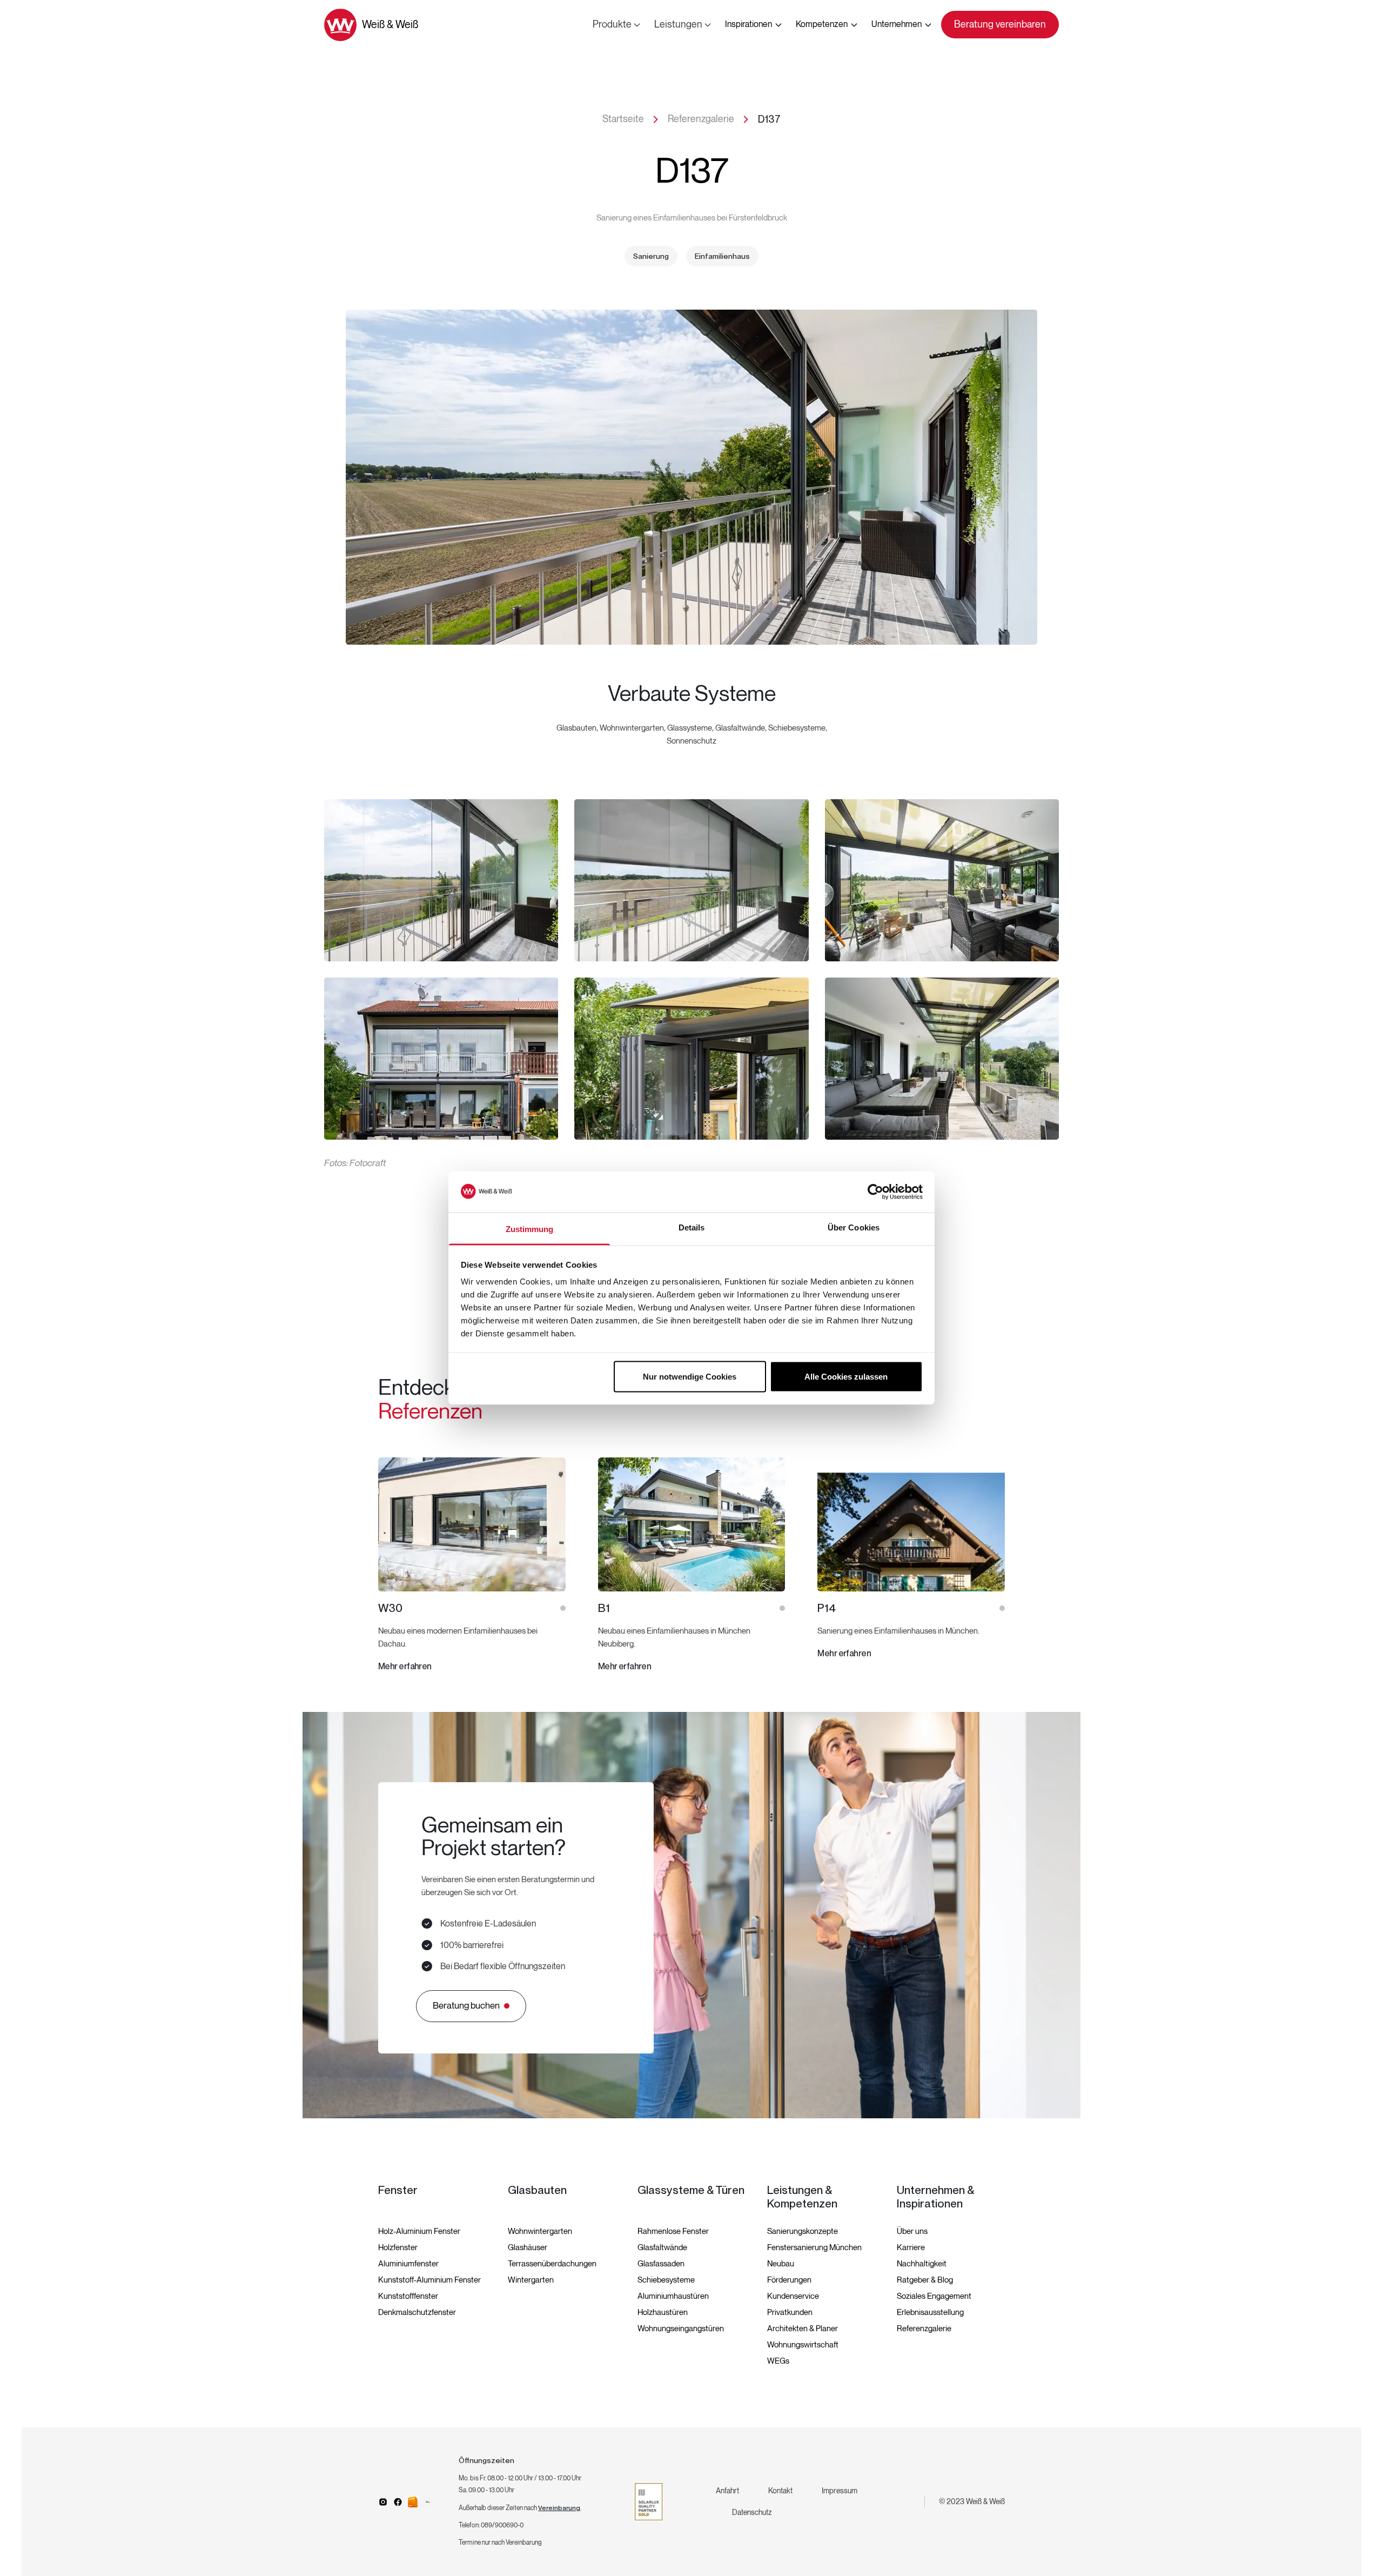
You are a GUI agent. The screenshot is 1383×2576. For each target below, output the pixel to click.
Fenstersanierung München (814, 2247)
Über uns (912, 2231)
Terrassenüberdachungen (552, 2264)
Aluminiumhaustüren (673, 2296)
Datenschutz (752, 2513)
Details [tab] (692, 1227)
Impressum (840, 2491)
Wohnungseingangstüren (681, 2329)
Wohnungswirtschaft (803, 2345)
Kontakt (780, 2491)
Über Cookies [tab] (854, 1227)
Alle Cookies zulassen (846, 1376)
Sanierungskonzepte (803, 2231)
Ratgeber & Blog (925, 2280)
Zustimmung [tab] (530, 1229)
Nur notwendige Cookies (690, 1376)
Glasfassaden (661, 2264)
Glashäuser (528, 2247)
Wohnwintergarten (540, 2231)
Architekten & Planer (803, 2329)
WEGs (778, 2361)
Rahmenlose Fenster (673, 2231)
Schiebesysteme (666, 2280)
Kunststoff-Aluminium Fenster (429, 2280)
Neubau (781, 2264)
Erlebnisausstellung (930, 2312)
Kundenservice (793, 2296)
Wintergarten (531, 2280)
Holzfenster (398, 2247)
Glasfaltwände (662, 2247)
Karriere (911, 2247)
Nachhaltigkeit (922, 2264)
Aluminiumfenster (408, 2264)
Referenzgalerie (924, 2329)
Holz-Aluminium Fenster (419, 2231)
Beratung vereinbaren (1000, 25)
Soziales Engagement (934, 2296)
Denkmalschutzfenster (417, 2312)
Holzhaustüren (663, 2312)
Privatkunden (790, 2312)
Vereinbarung (559, 2508)
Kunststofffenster (408, 2296)
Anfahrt (727, 2491)
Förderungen (789, 2280)
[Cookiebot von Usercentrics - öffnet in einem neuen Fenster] (875, 1192)
